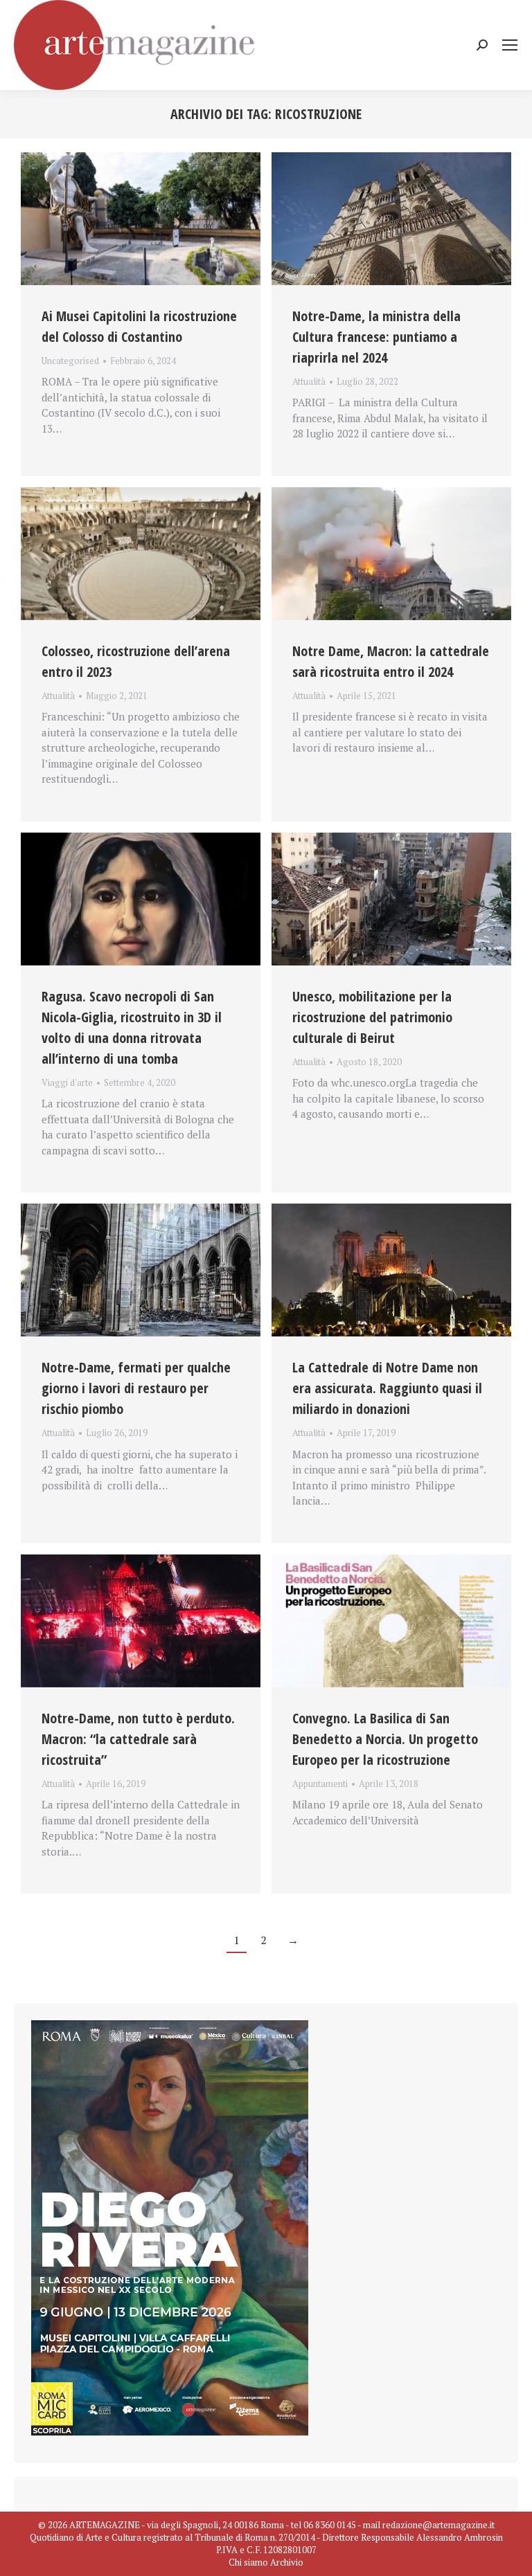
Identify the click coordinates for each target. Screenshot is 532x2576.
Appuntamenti (320, 1784)
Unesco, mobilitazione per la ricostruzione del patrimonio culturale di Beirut (372, 1017)
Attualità (309, 381)
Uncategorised (70, 361)
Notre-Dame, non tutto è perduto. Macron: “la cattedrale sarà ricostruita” (138, 1739)
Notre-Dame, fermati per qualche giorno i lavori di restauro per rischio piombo (136, 1388)
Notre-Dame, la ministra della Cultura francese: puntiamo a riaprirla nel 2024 (376, 337)
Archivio (287, 2562)
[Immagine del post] (141, 219)
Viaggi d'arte (67, 1082)
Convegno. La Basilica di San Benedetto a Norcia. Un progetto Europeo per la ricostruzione (385, 1739)
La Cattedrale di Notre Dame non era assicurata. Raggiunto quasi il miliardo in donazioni (387, 1388)
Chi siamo (248, 2562)
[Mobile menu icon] (510, 45)
